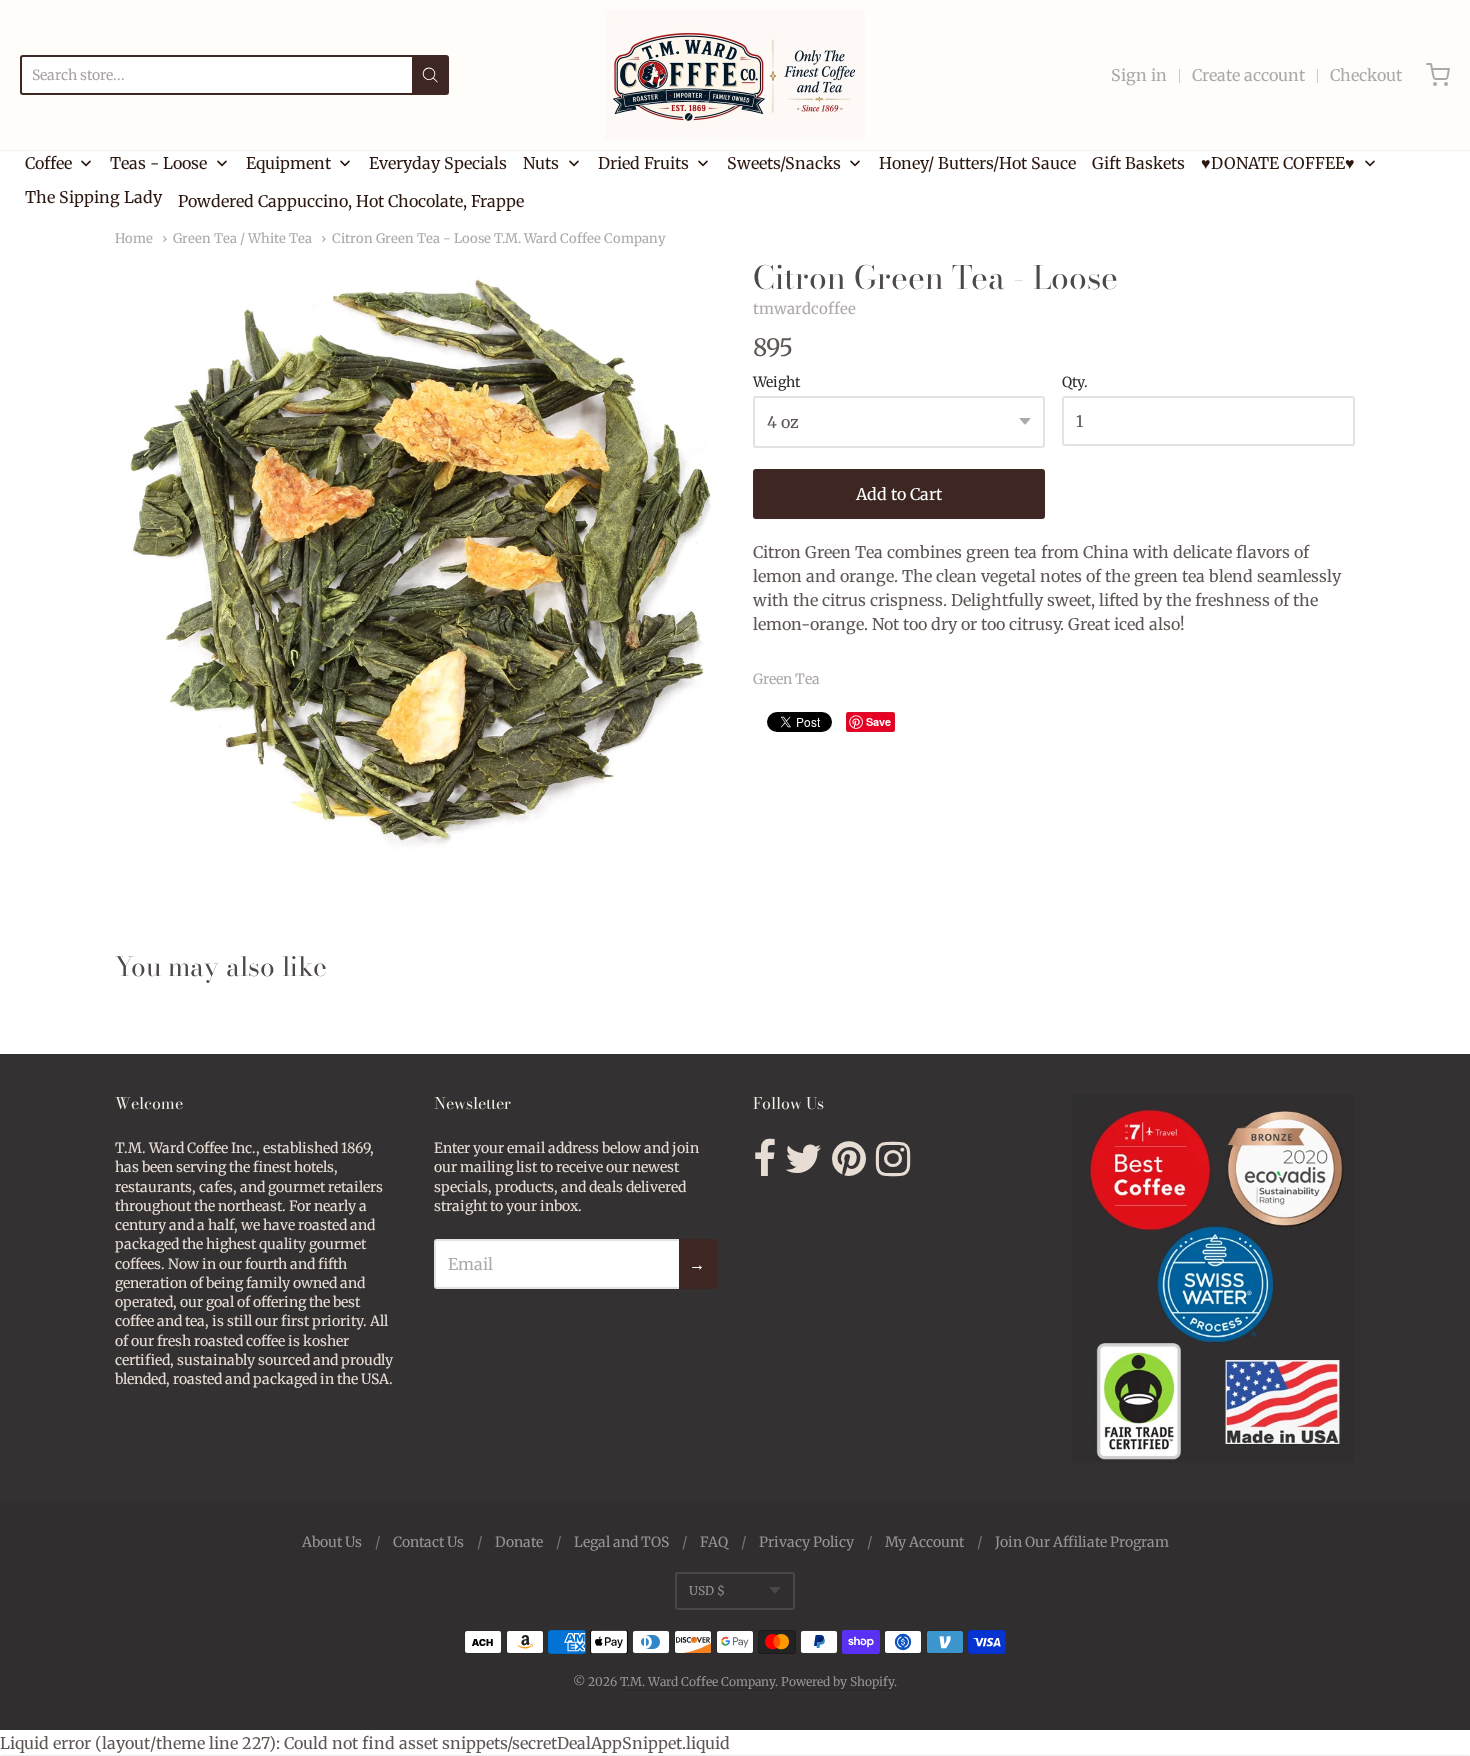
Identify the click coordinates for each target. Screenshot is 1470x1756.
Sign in (1139, 75)
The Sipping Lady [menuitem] (93, 197)
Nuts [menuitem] (541, 163)
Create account (1248, 75)
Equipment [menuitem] (288, 163)
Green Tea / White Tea (242, 238)
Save (878, 721)
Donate (519, 1542)
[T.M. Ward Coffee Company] (735, 75)
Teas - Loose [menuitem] (158, 163)
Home (134, 238)
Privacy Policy (806, 1542)
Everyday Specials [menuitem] (438, 163)
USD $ (707, 1590)
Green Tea (786, 679)
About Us (332, 1542)
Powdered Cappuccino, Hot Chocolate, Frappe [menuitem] (351, 201)
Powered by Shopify (837, 1681)
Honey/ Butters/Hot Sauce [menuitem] (977, 163)
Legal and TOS (621, 1542)
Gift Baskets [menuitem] (1138, 163)
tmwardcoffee (804, 308)
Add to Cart (899, 494)
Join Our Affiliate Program (1082, 1542)
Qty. (1075, 383)
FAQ (714, 1542)
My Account (924, 1542)
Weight (776, 383)
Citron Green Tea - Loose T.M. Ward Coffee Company (499, 238)
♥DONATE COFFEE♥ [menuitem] (1278, 163)
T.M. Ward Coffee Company (697, 1681)
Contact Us (428, 1542)
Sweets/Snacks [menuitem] (784, 163)
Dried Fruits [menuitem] (643, 163)
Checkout (1366, 75)
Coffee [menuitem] (48, 163)
